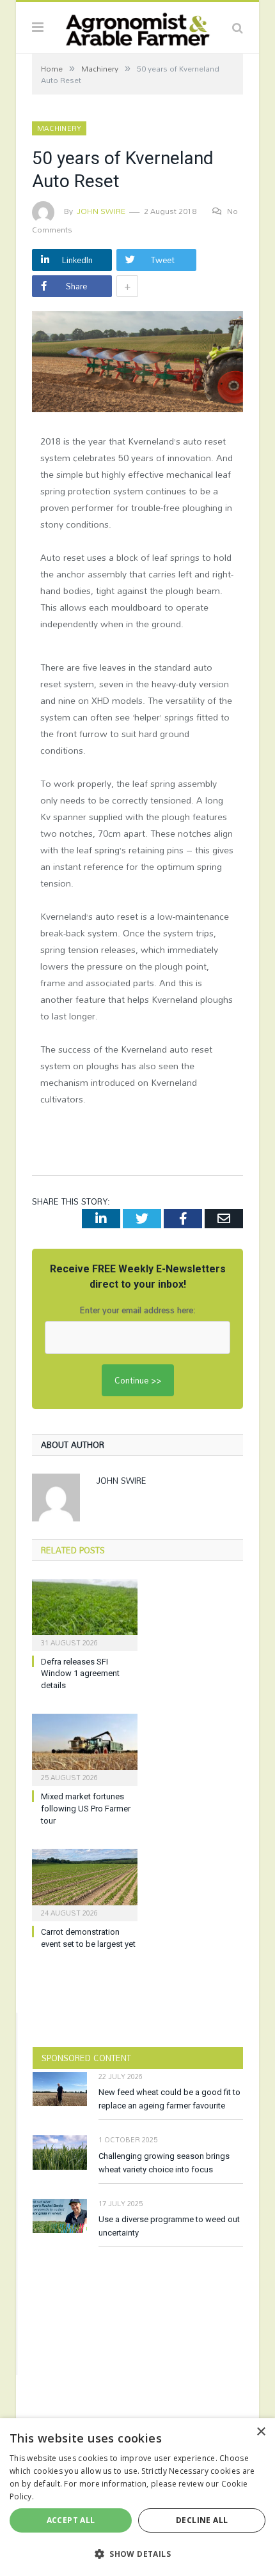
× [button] (261, 2432)
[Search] (238, 27)
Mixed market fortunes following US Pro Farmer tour (86, 1809)
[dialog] (137, 2497)
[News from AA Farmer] (137, 26)
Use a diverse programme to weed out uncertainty (169, 2226)
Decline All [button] (202, 2520)
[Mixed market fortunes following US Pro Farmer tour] (85, 1748)
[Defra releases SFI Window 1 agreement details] (85, 1613)
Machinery (59, 128)
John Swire (101, 211)
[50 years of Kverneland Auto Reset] (137, 363)
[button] (137, 2554)
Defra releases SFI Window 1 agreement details (80, 1674)
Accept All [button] (71, 2520)
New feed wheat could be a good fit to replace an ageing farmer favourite (169, 2099)
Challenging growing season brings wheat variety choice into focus (164, 2163)
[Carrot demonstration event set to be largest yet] (85, 1884)
